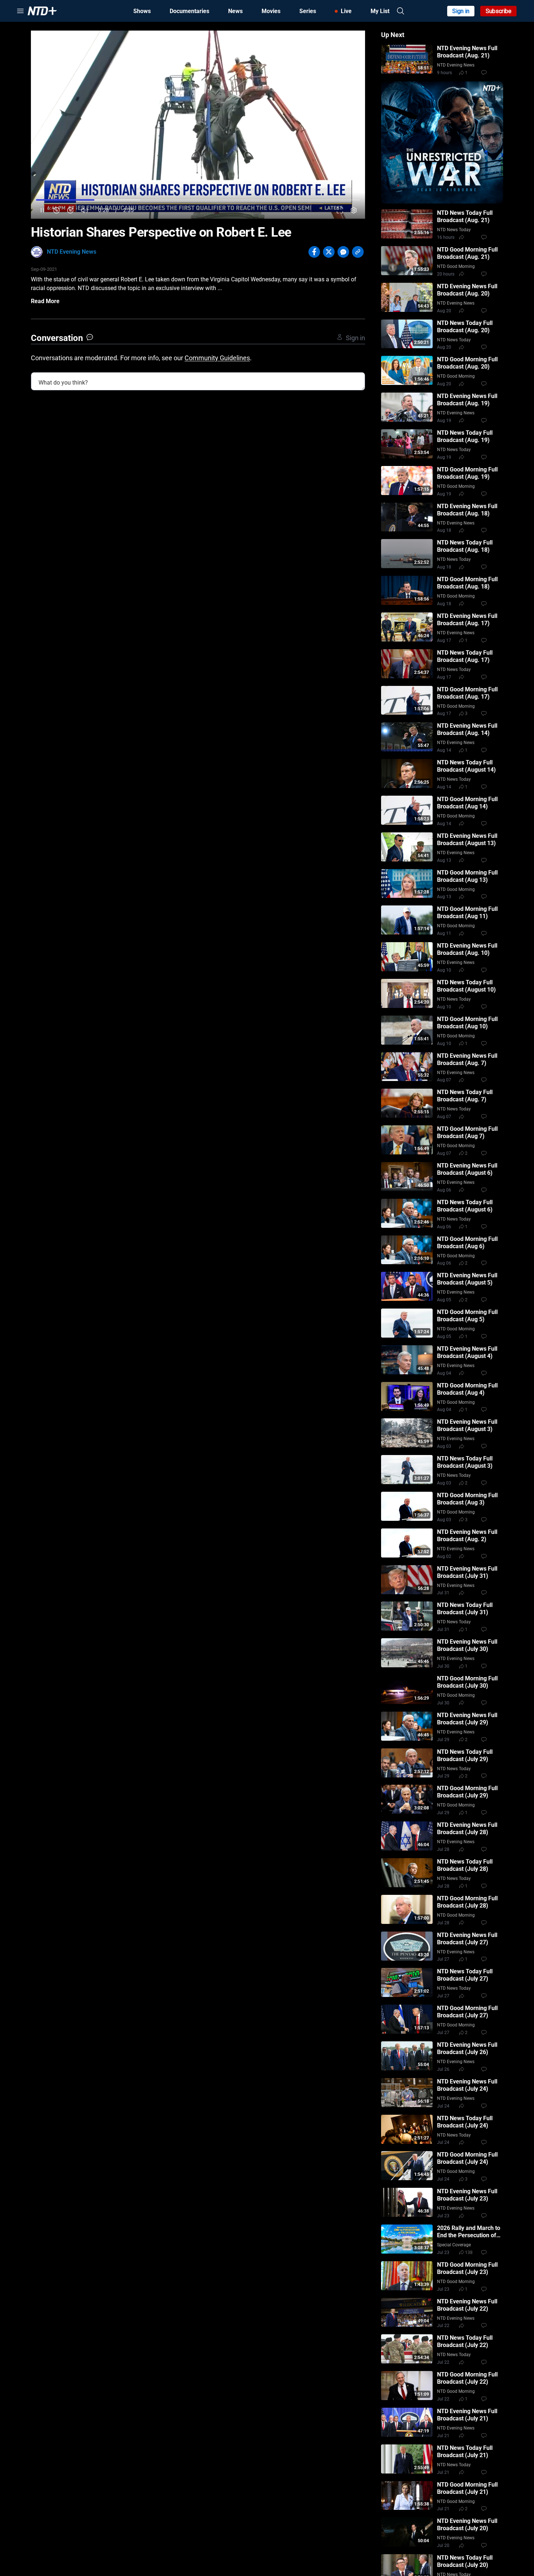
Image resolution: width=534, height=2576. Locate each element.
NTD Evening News (72, 252)
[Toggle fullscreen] (340, 210)
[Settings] (354, 210)
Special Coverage (454, 2245)
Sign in (461, 11)
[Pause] (42, 210)
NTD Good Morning (456, 266)
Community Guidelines (217, 358)
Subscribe (499, 11)
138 (469, 2253)
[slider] (198, 200)
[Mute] (84, 210)
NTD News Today (454, 230)
